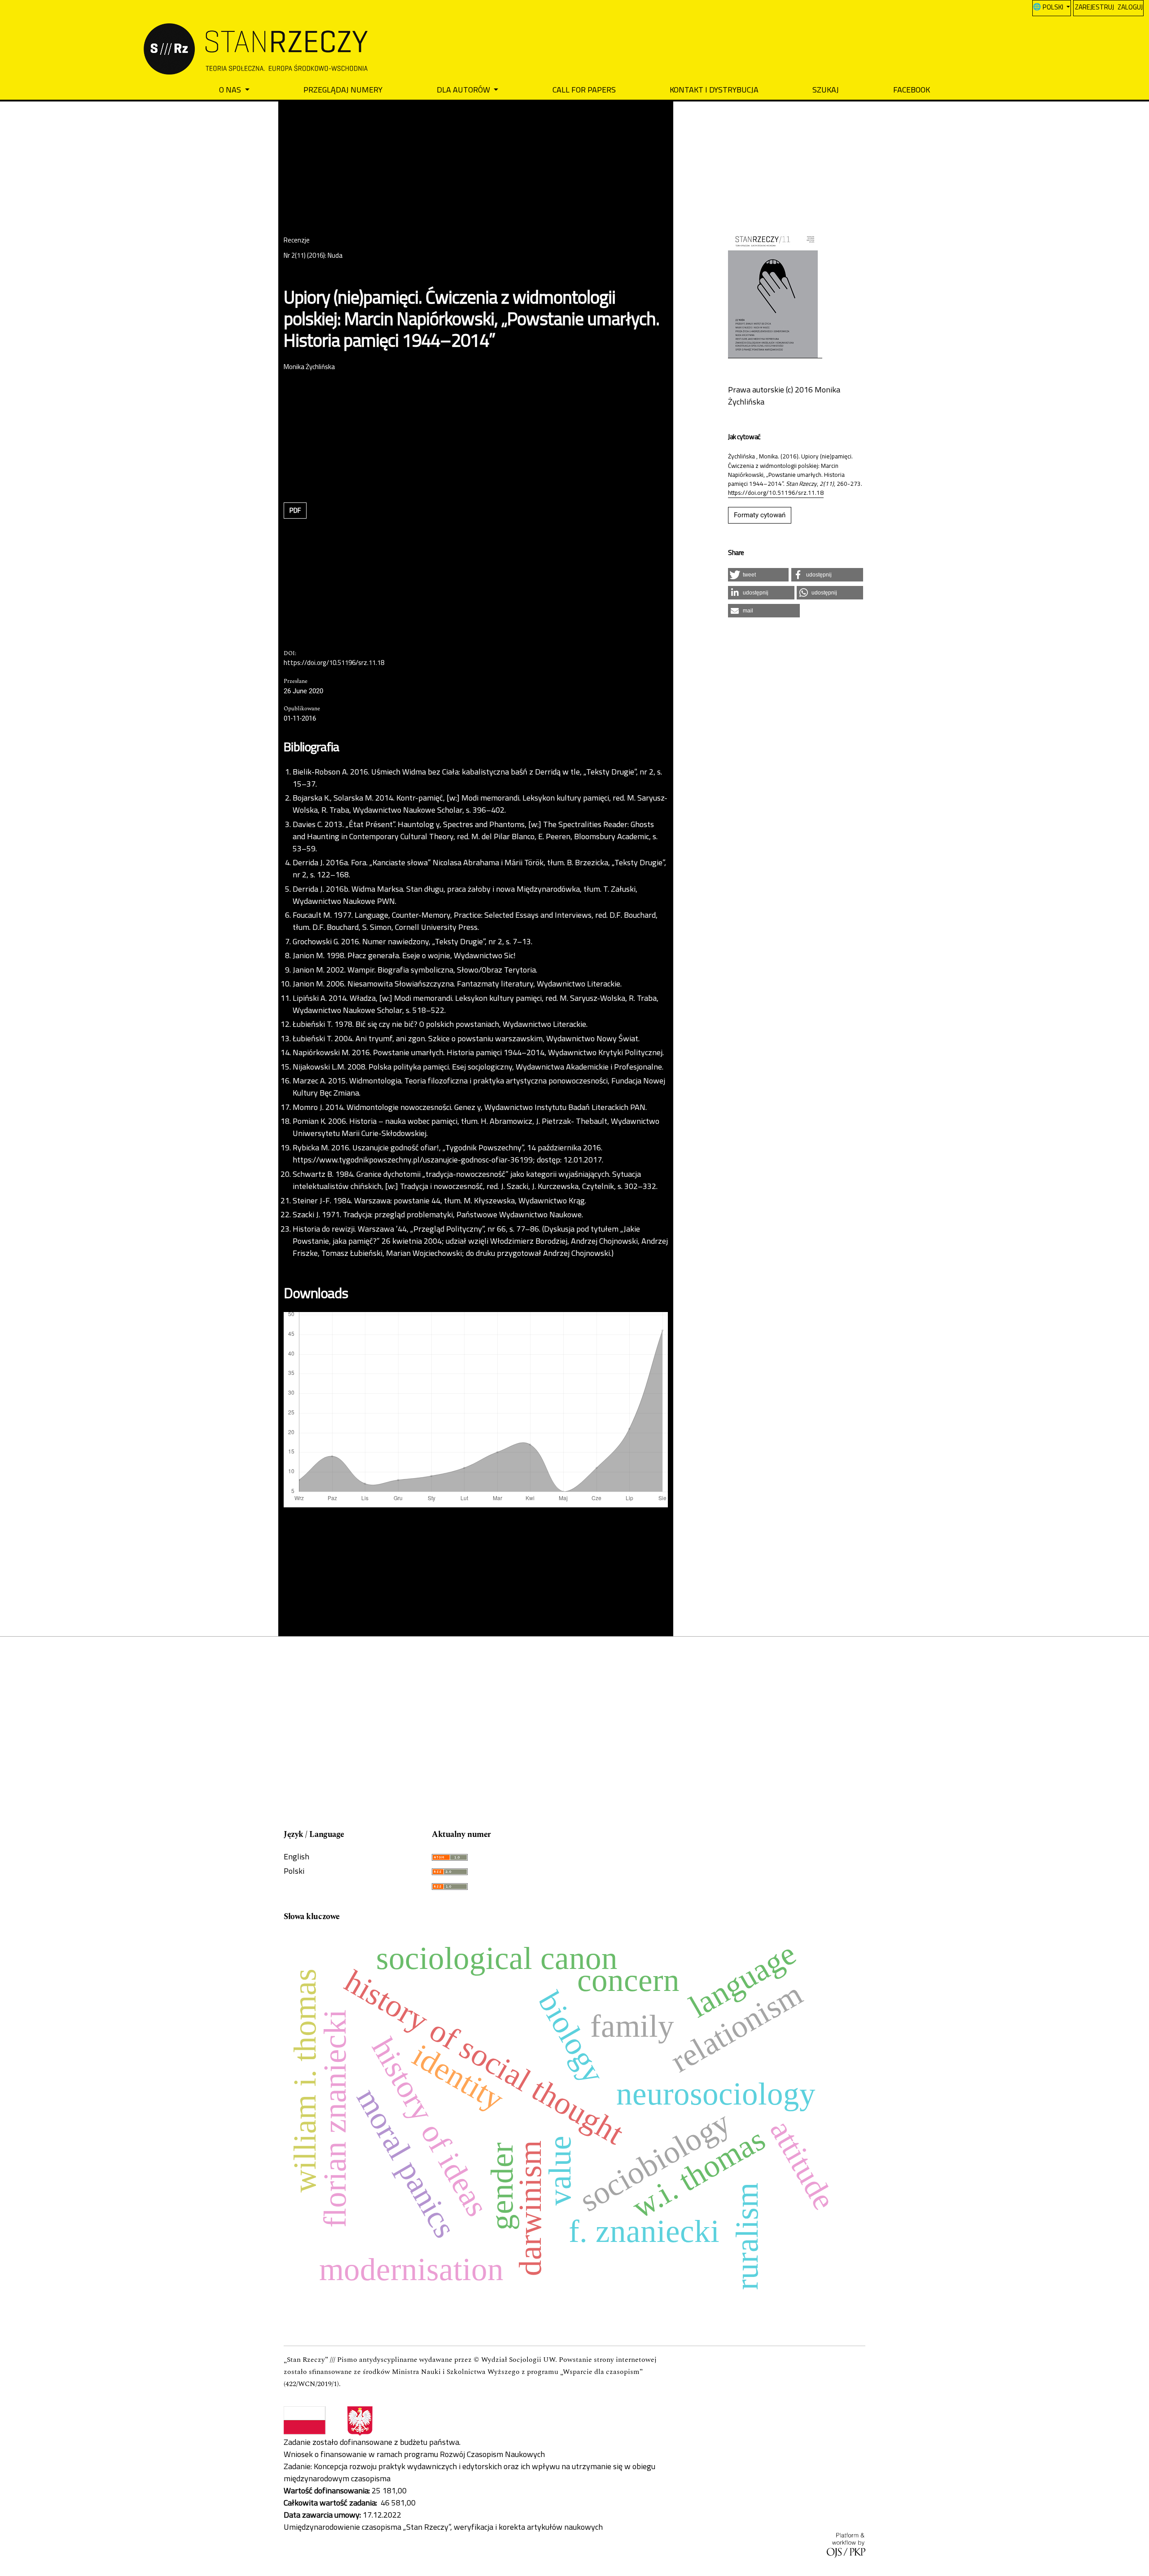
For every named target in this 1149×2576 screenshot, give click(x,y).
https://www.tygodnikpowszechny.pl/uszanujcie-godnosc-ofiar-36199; (414, 1160)
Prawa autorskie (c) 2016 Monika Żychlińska (784, 396)
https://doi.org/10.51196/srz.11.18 (334, 663)
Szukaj (826, 90)
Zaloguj (1130, 7)
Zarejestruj (1094, 7)
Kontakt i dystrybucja (714, 90)
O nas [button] (231, 90)
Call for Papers (584, 90)
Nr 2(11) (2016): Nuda (313, 256)
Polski (294, 1871)
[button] (758, 575)
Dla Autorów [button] (464, 90)
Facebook (912, 90)
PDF (295, 510)
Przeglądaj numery (343, 90)
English (296, 1856)
